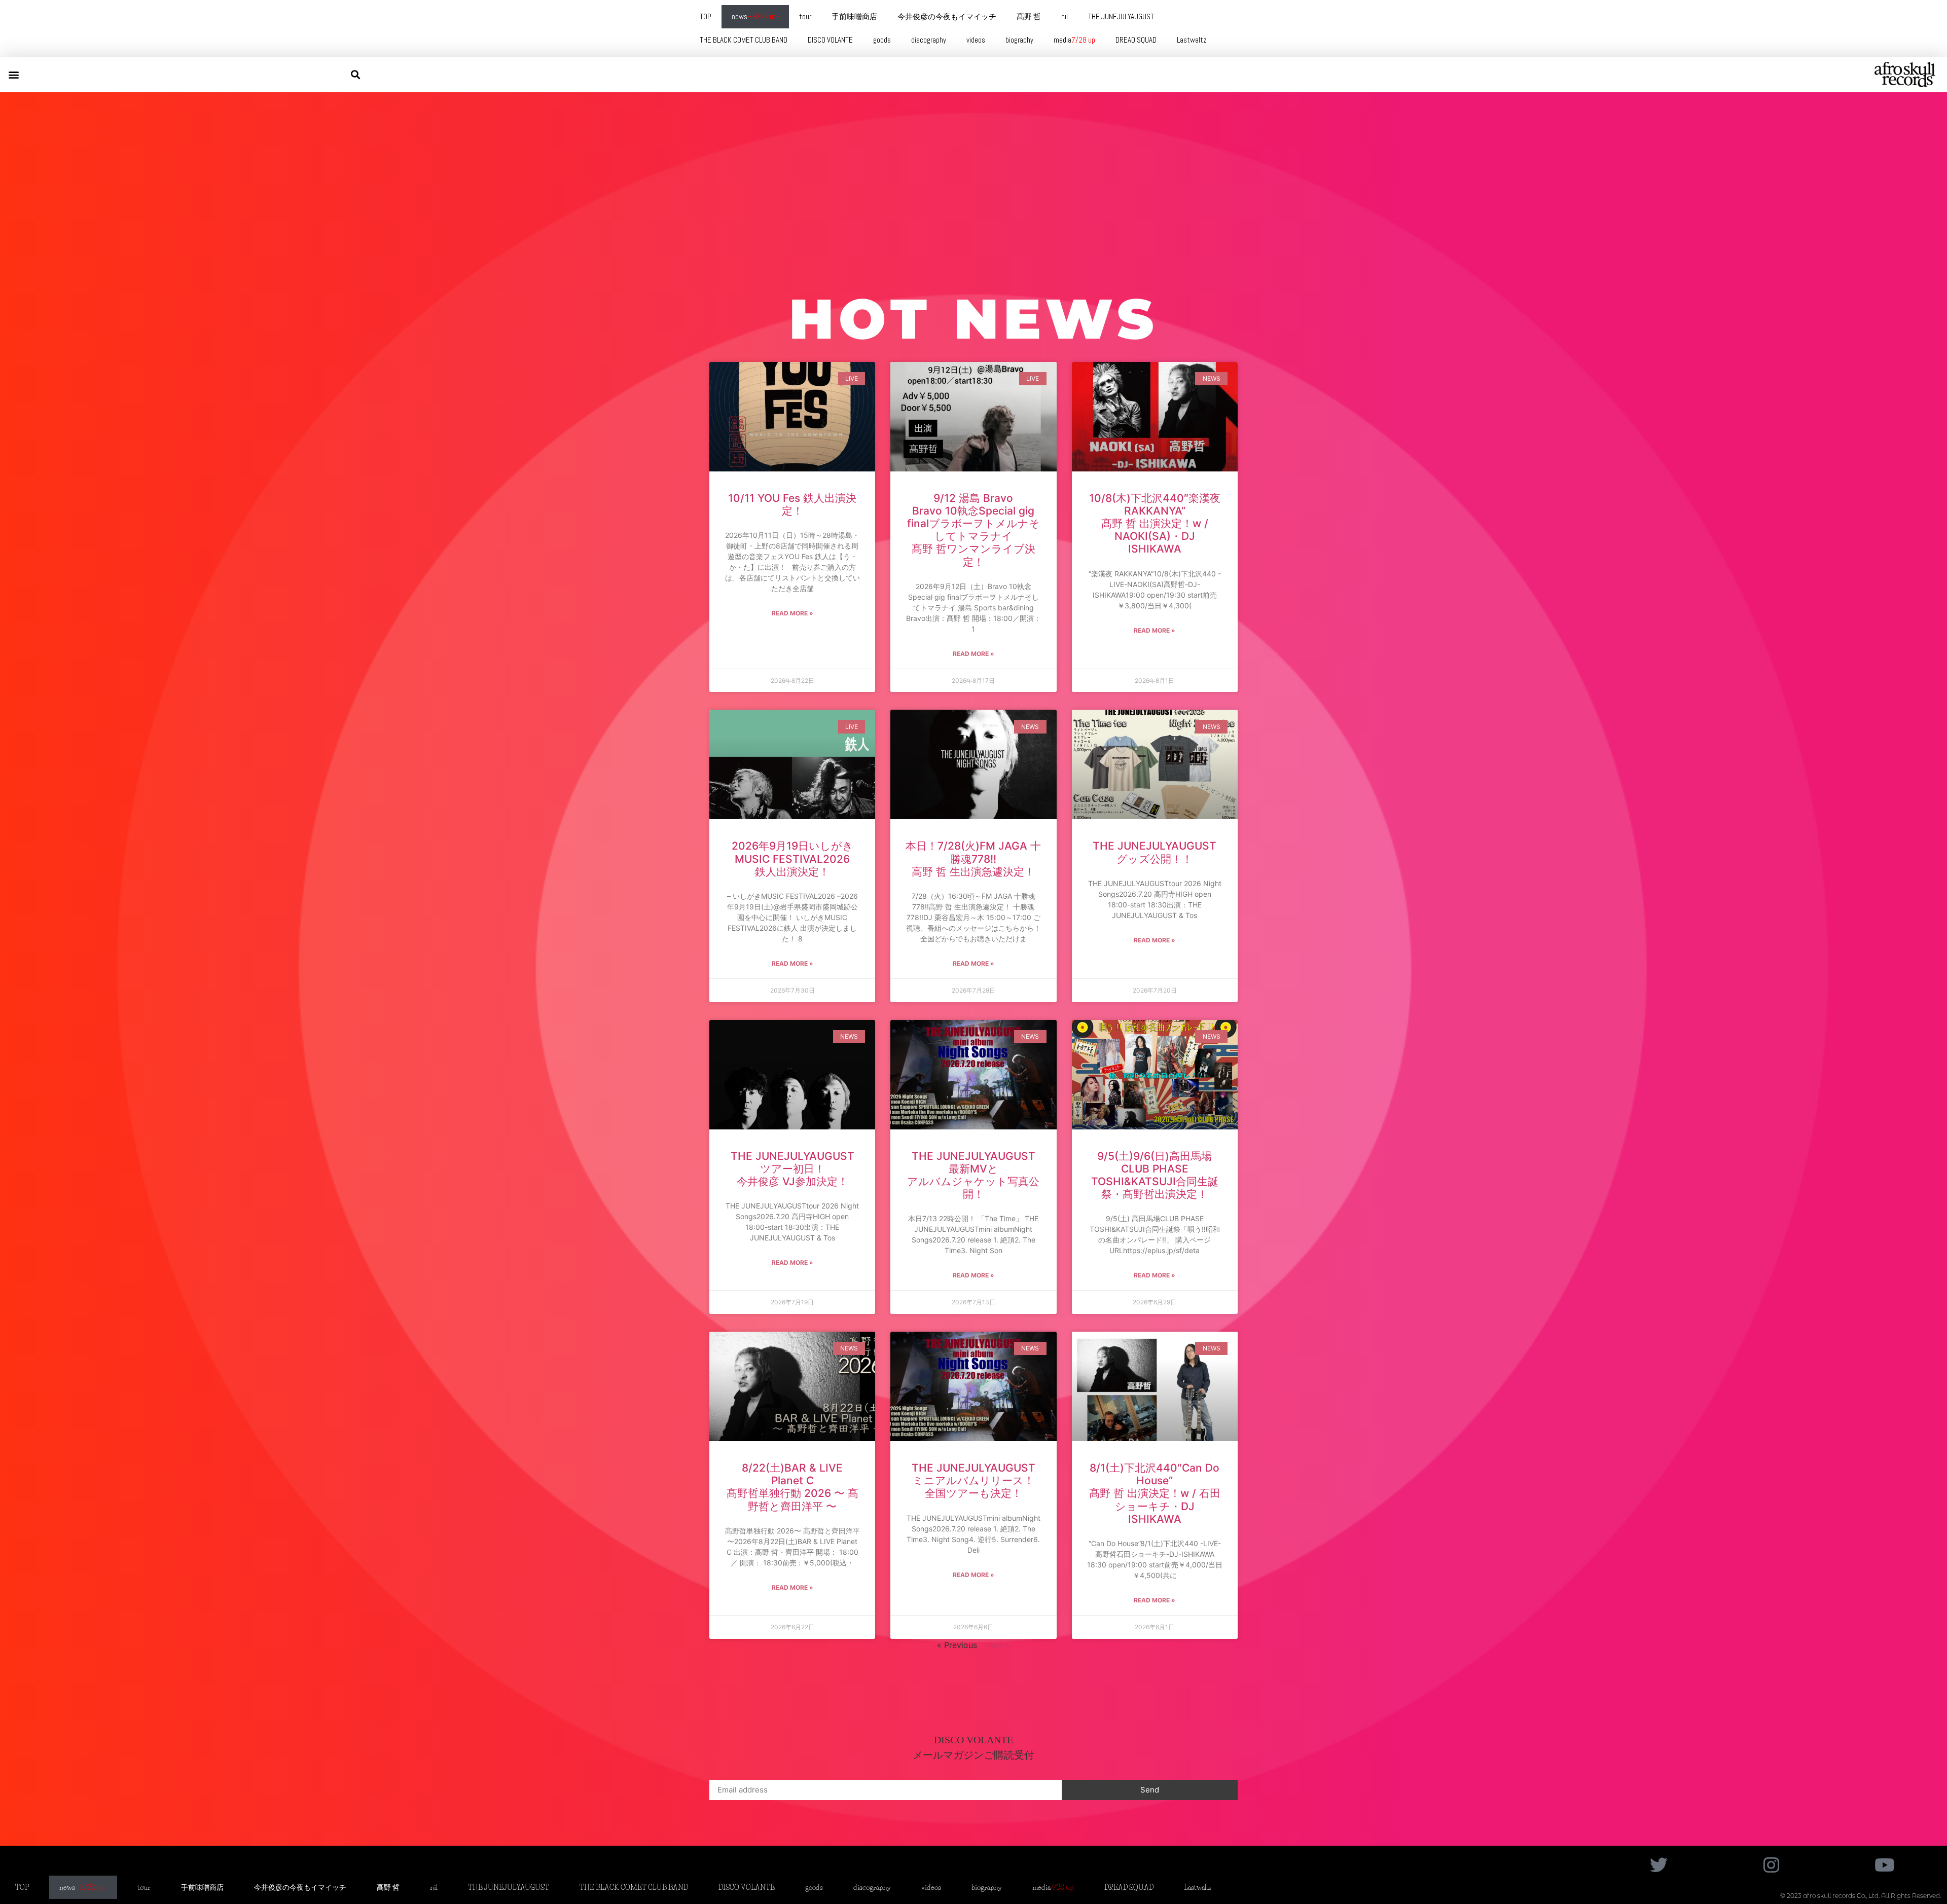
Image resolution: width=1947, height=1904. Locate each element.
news (755, 16)
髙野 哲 (1029, 16)
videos (976, 40)
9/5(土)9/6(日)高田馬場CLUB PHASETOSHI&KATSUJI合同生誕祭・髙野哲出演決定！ (1155, 1175)
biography (1019, 40)
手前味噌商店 (854, 16)
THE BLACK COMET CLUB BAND (744, 40)
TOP (706, 16)
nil (1065, 16)
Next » (997, 1645)
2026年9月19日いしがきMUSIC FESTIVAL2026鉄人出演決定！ (792, 858)
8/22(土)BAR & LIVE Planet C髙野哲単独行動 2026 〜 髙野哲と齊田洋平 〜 (792, 1487)
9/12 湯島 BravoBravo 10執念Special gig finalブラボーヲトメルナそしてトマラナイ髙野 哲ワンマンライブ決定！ (974, 530)
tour (805, 16)
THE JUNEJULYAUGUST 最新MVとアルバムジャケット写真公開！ (973, 1175)
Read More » (792, 613)
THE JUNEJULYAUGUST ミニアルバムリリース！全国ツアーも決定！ (974, 1480)
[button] (13, 74)
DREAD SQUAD (1136, 40)
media (1074, 40)
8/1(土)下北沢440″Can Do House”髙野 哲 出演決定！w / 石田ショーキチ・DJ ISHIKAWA (1155, 1493)
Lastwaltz (1192, 40)
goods (882, 40)
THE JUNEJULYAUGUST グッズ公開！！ (1155, 852)
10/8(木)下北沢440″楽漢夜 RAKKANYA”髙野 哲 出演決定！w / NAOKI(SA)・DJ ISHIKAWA (1155, 524)
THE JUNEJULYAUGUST (1121, 16)
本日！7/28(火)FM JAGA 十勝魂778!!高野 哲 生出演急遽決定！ (973, 858)
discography (929, 40)
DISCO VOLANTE (830, 40)
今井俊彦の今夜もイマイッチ (947, 16)
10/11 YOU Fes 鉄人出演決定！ (792, 504)
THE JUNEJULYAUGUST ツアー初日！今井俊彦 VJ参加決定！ (792, 1169)
